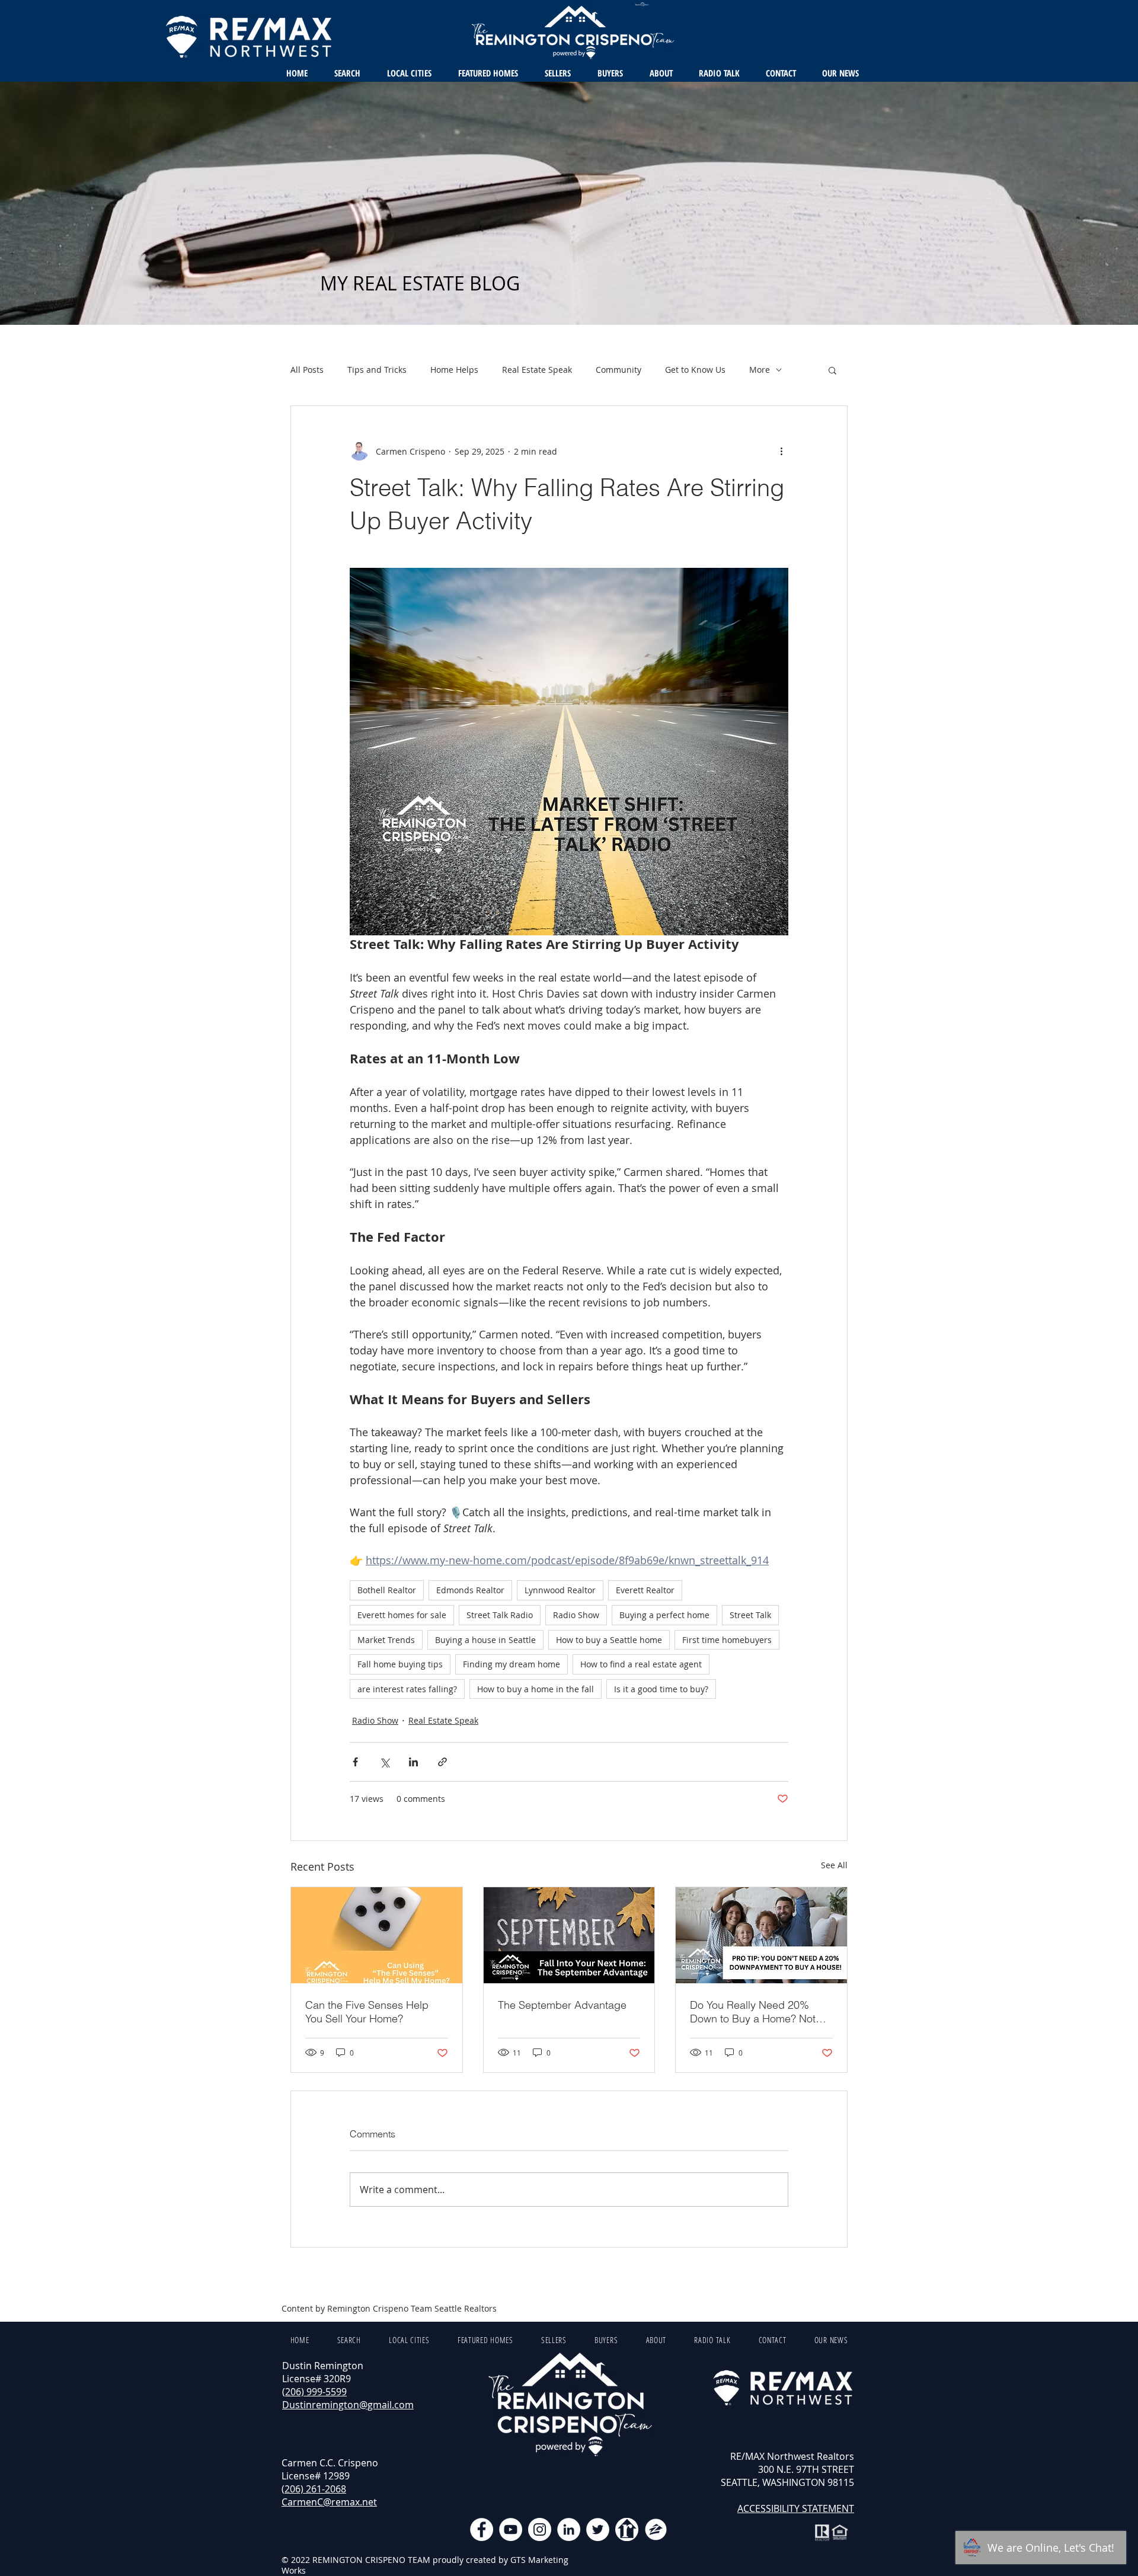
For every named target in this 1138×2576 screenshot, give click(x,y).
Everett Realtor (645, 1590)
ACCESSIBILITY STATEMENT (796, 2508)
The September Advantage (562, 2005)
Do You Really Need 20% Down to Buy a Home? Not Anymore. (753, 2012)
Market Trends (386, 1640)
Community (618, 370)
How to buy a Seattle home (609, 1640)
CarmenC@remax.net (329, 2502)
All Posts (307, 370)
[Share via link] (442, 1762)
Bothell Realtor (387, 1590)
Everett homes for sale (402, 1615)
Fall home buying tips (400, 1664)
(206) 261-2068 (314, 2489)
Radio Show (576, 1615)
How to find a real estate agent (641, 1664)
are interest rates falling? (407, 1689)
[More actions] (781, 451)
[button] (832, 370)
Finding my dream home (512, 1664)
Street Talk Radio (500, 1615)
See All (834, 1865)
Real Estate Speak (537, 370)
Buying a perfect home (664, 1615)
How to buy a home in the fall (536, 1689)
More (760, 370)
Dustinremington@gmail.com (348, 2405)
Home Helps (454, 370)
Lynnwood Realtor (560, 1590)
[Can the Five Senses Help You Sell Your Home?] (377, 1935)
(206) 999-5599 (314, 2392)
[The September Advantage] (569, 1935)
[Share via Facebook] (355, 1762)
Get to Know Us (695, 370)
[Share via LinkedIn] (413, 1762)
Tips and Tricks (377, 370)
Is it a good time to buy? (661, 1689)
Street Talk (750, 1615)
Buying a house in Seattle (485, 1640)
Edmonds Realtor (470, 1590)
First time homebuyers (727, 1640)
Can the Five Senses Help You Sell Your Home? (367, 2012)
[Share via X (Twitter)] (384, 1762)
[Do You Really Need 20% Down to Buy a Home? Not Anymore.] (761, 1935)
